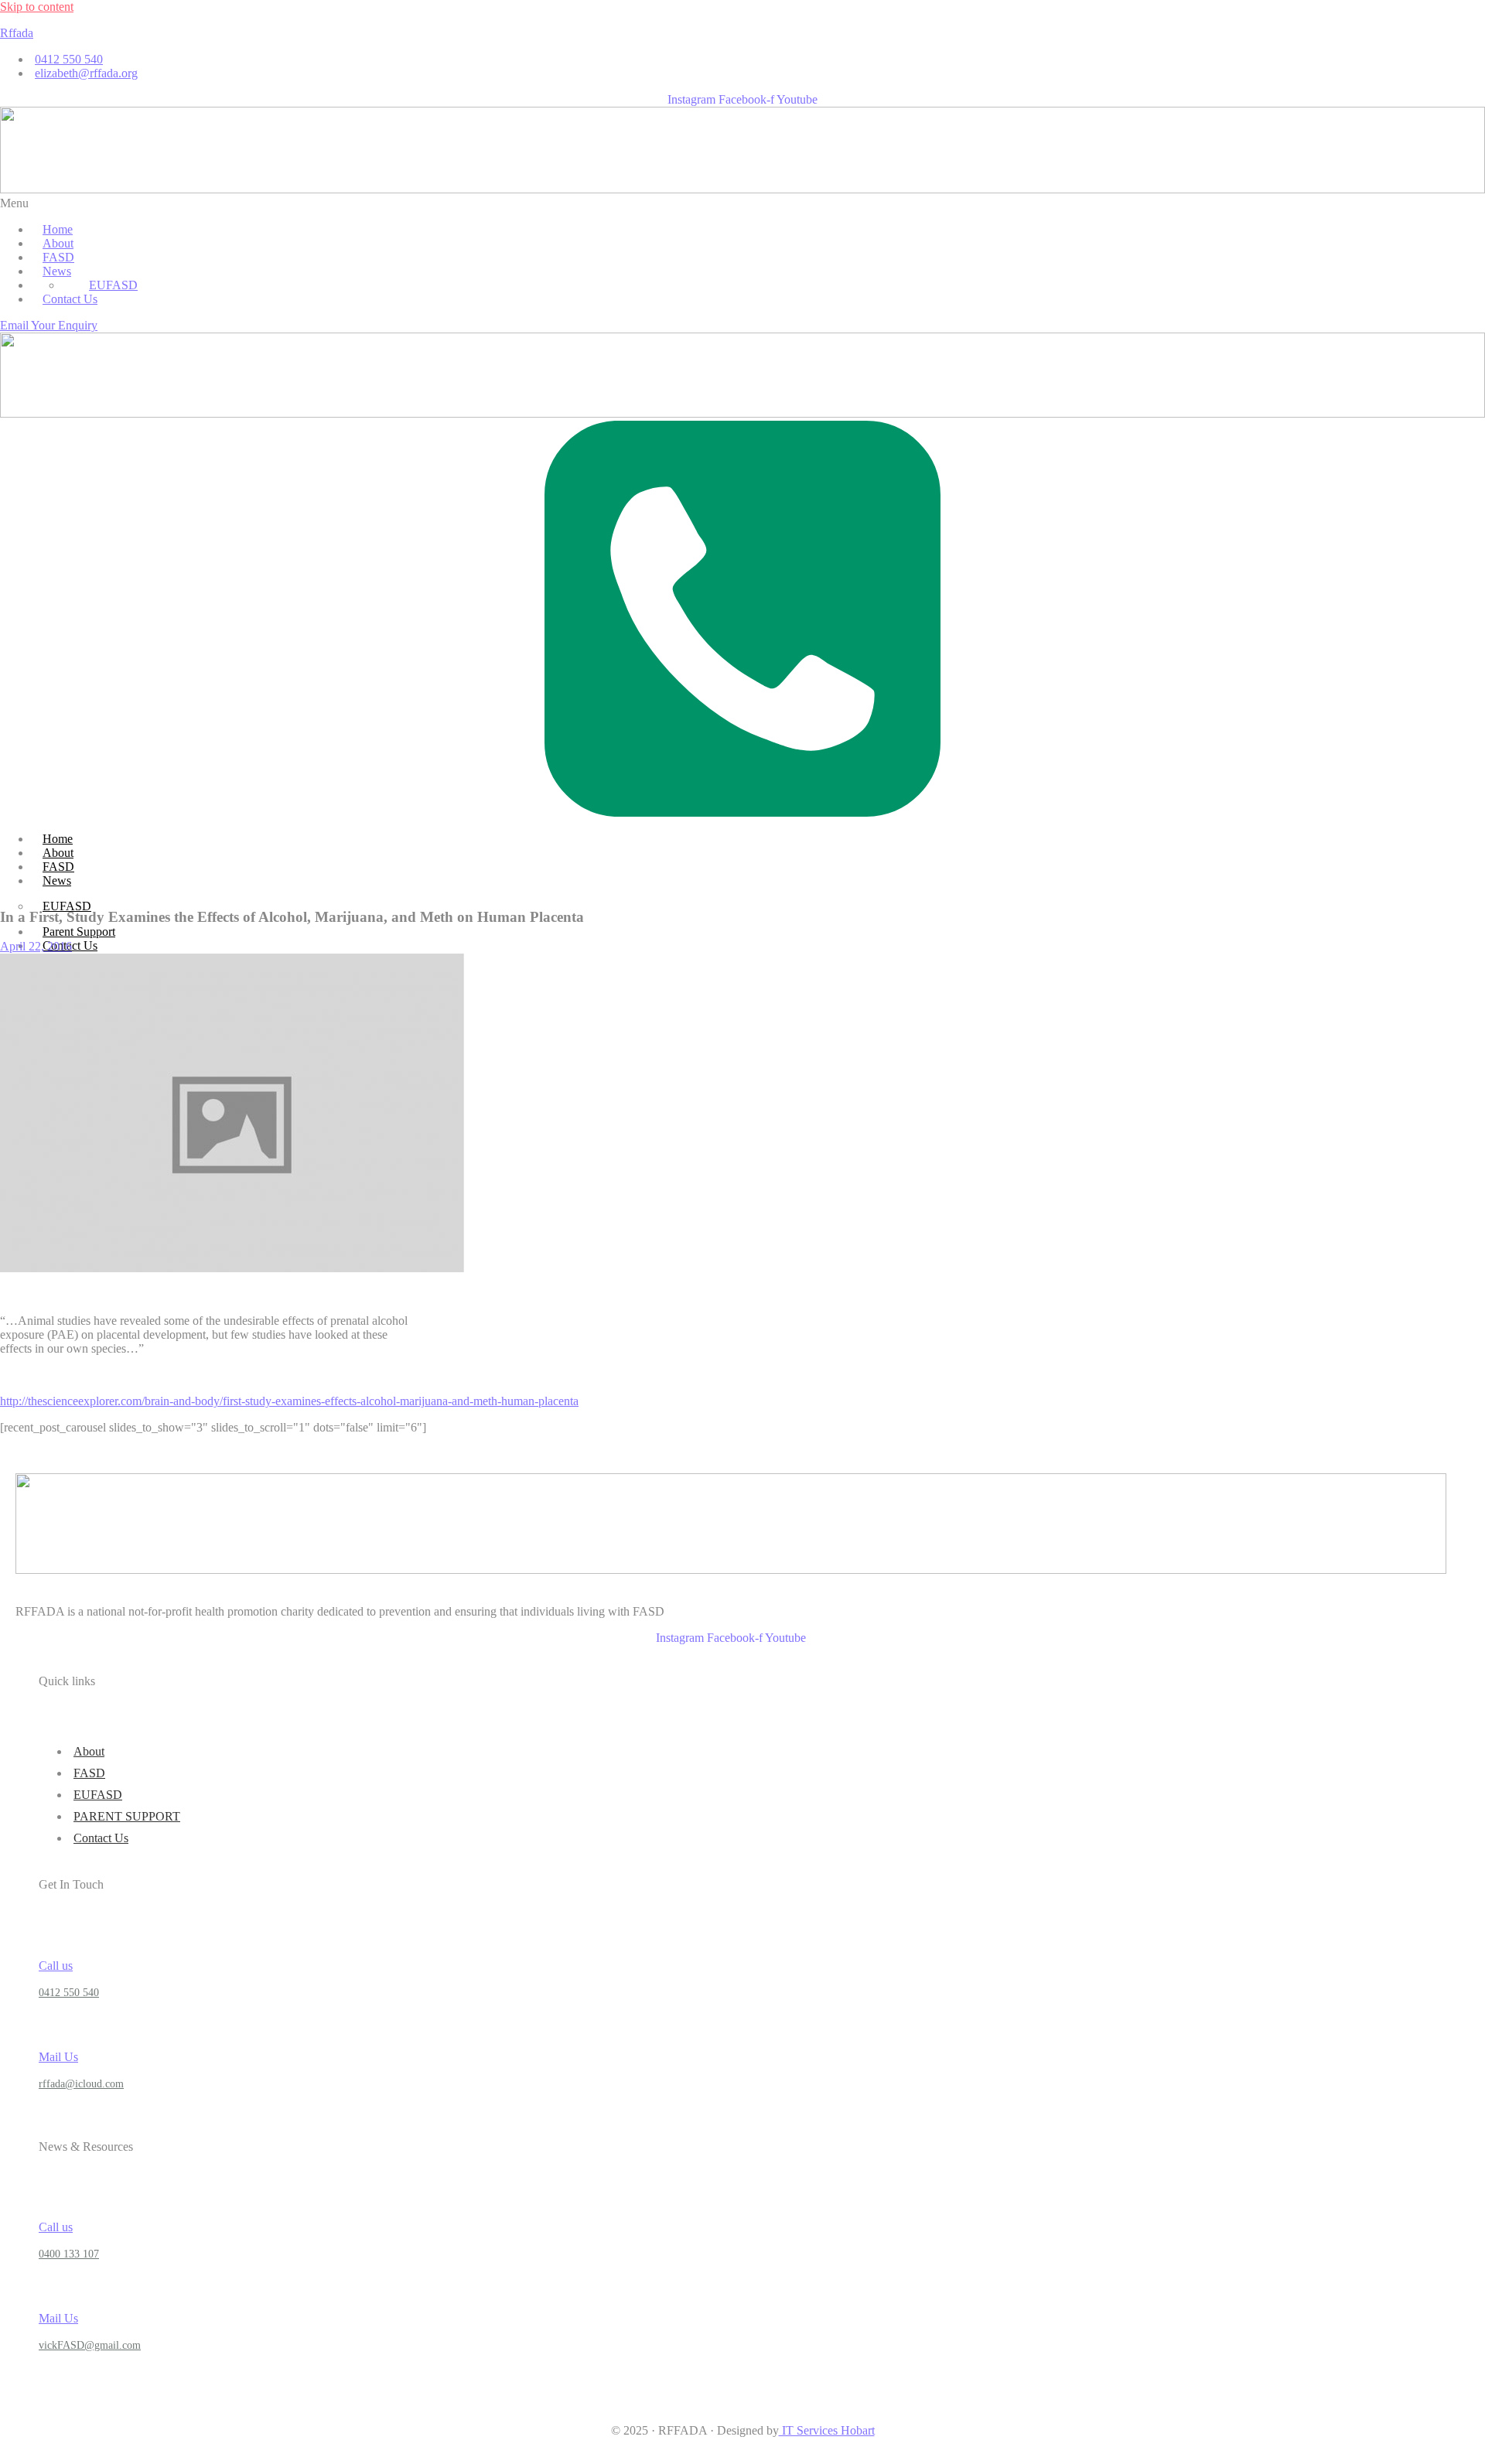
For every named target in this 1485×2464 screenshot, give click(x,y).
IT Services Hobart (827, 2430)
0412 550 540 (69, 1993)
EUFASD (113, 285)
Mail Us (58, 2057)
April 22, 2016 (36, 946)
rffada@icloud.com (81, 2084)
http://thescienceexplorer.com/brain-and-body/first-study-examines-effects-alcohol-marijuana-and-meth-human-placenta (289, 1401)
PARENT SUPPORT (127, 1816)
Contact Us (101, 1838)
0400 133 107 (69, 2254)
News (57, 880)
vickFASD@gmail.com (90, 2345)
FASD (58, 867)
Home (58, 839)
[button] (742, 203)
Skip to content (37, 7)
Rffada (17, 33)
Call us (56, 1966)
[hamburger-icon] (1480, 833)
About (58, 853)
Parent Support (79, 932)
